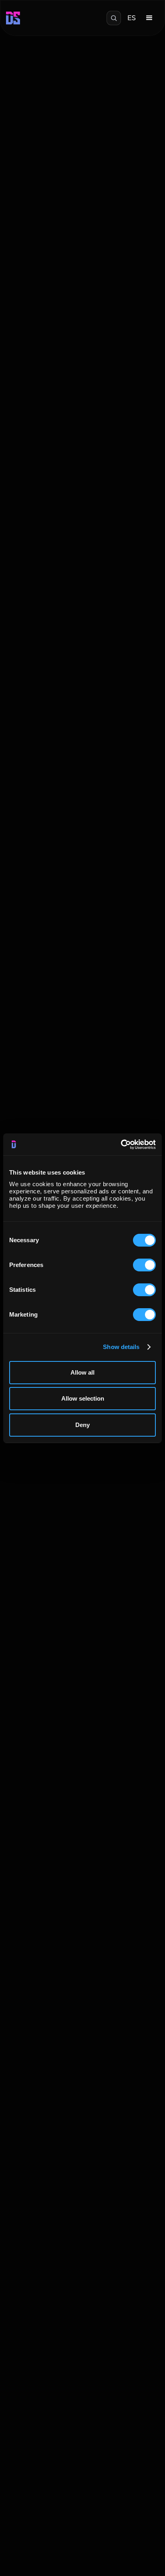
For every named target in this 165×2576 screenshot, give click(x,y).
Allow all (82, 1372)
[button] (149, 18)
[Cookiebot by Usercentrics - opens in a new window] (121, 1145)
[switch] (144, 1265)
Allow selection (83, 1398)
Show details (121, 1347)
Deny (82, 1425)
